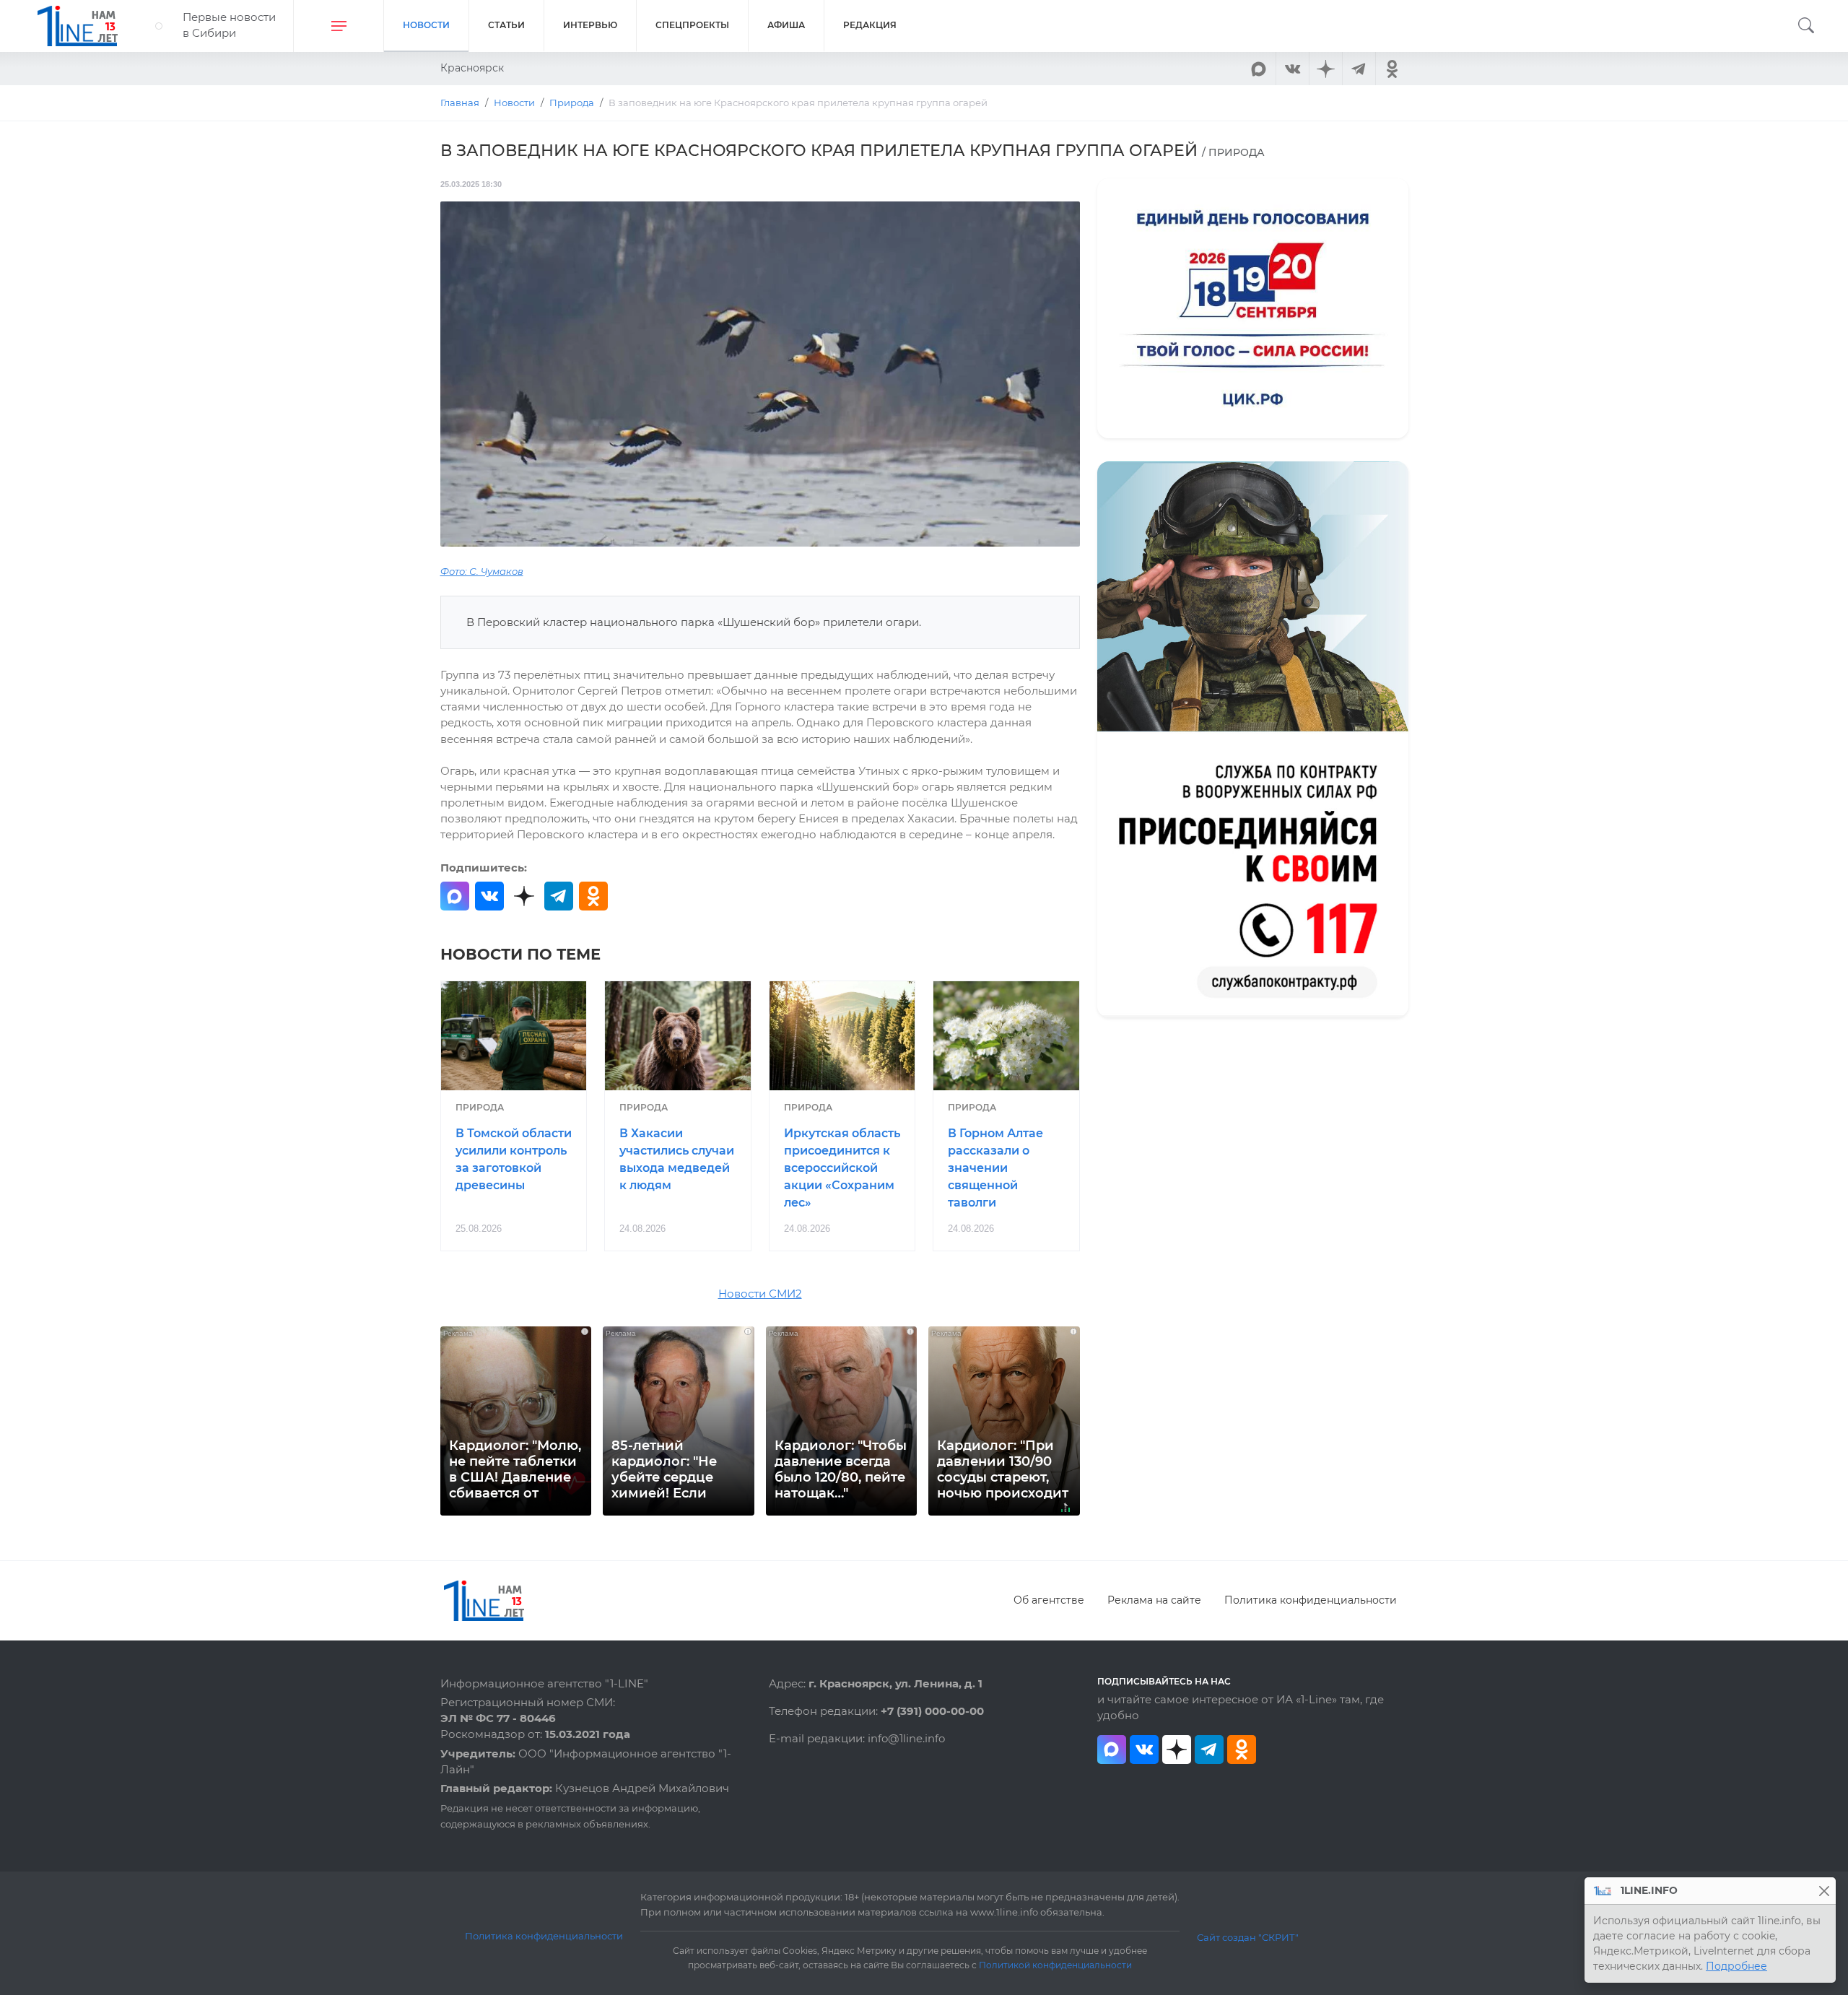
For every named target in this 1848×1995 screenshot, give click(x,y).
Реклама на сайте (1154, 1600)
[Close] (1824, 1891)
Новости (426, 25)
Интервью (590, 25)
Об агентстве (1049, 1600)
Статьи (506, 25)
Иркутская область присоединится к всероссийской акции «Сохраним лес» (842, 1168)
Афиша (786, 25)
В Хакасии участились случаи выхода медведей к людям (677, 1159)
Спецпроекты (692, 25)
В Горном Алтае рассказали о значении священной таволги (995, 1168)
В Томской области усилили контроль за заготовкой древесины (514, 1159)
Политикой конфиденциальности (1055, 1965)
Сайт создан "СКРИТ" (1248, 1937)
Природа (480, 1107)
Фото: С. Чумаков (482, 571)
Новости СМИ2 (760, 1294)
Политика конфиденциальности (1311, 1600)
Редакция (870, 25)
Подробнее (1736, 1966)
